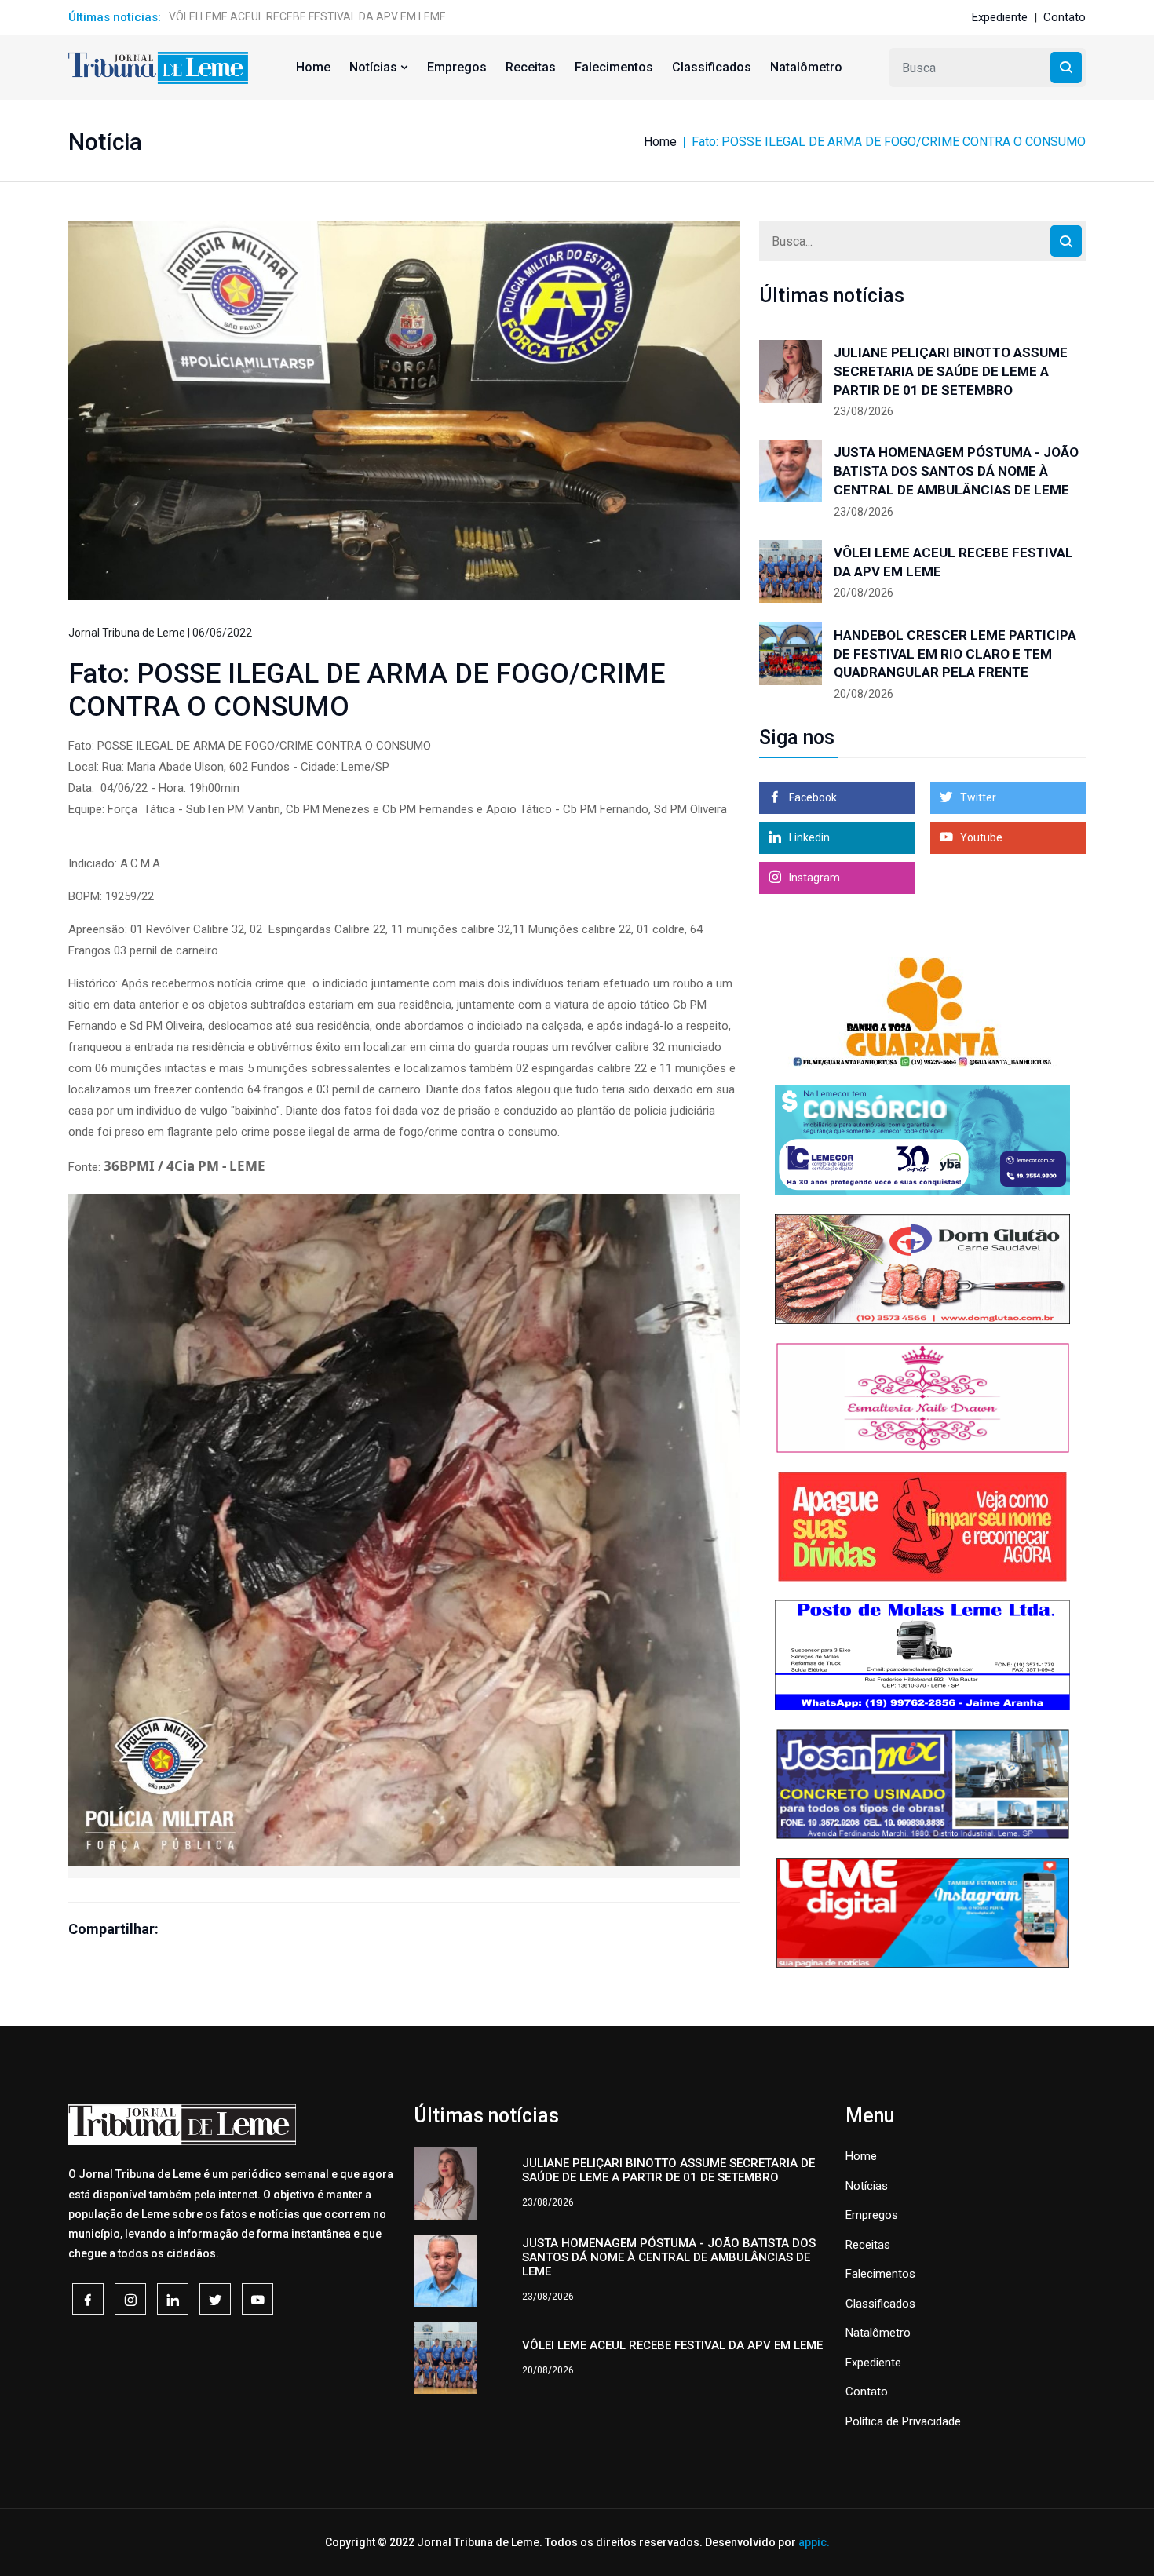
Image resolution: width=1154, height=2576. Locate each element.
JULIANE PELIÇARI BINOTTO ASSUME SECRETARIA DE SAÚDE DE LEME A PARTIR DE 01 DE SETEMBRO (951, 371)
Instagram (813, 878)
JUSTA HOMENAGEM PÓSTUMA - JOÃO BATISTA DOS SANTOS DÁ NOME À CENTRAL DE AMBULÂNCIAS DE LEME (956, 471)
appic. (814, 2542)
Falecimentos (614, 67)
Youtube (980, 837)
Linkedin (808, 837)
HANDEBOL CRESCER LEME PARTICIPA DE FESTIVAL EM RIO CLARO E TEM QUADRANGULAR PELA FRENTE (955, 654)
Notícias (375, 67)
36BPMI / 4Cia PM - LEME (184, 1166)
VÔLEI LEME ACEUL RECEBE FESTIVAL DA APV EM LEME (307, 16)
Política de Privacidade (903, 2421)
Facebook (812, 797)
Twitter (977, 797)
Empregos (457, 67)
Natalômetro (806, 67)
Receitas (531, 67)
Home (313, 67)
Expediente (1000, 17)
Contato (1065, 17)
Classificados (712, 67)
